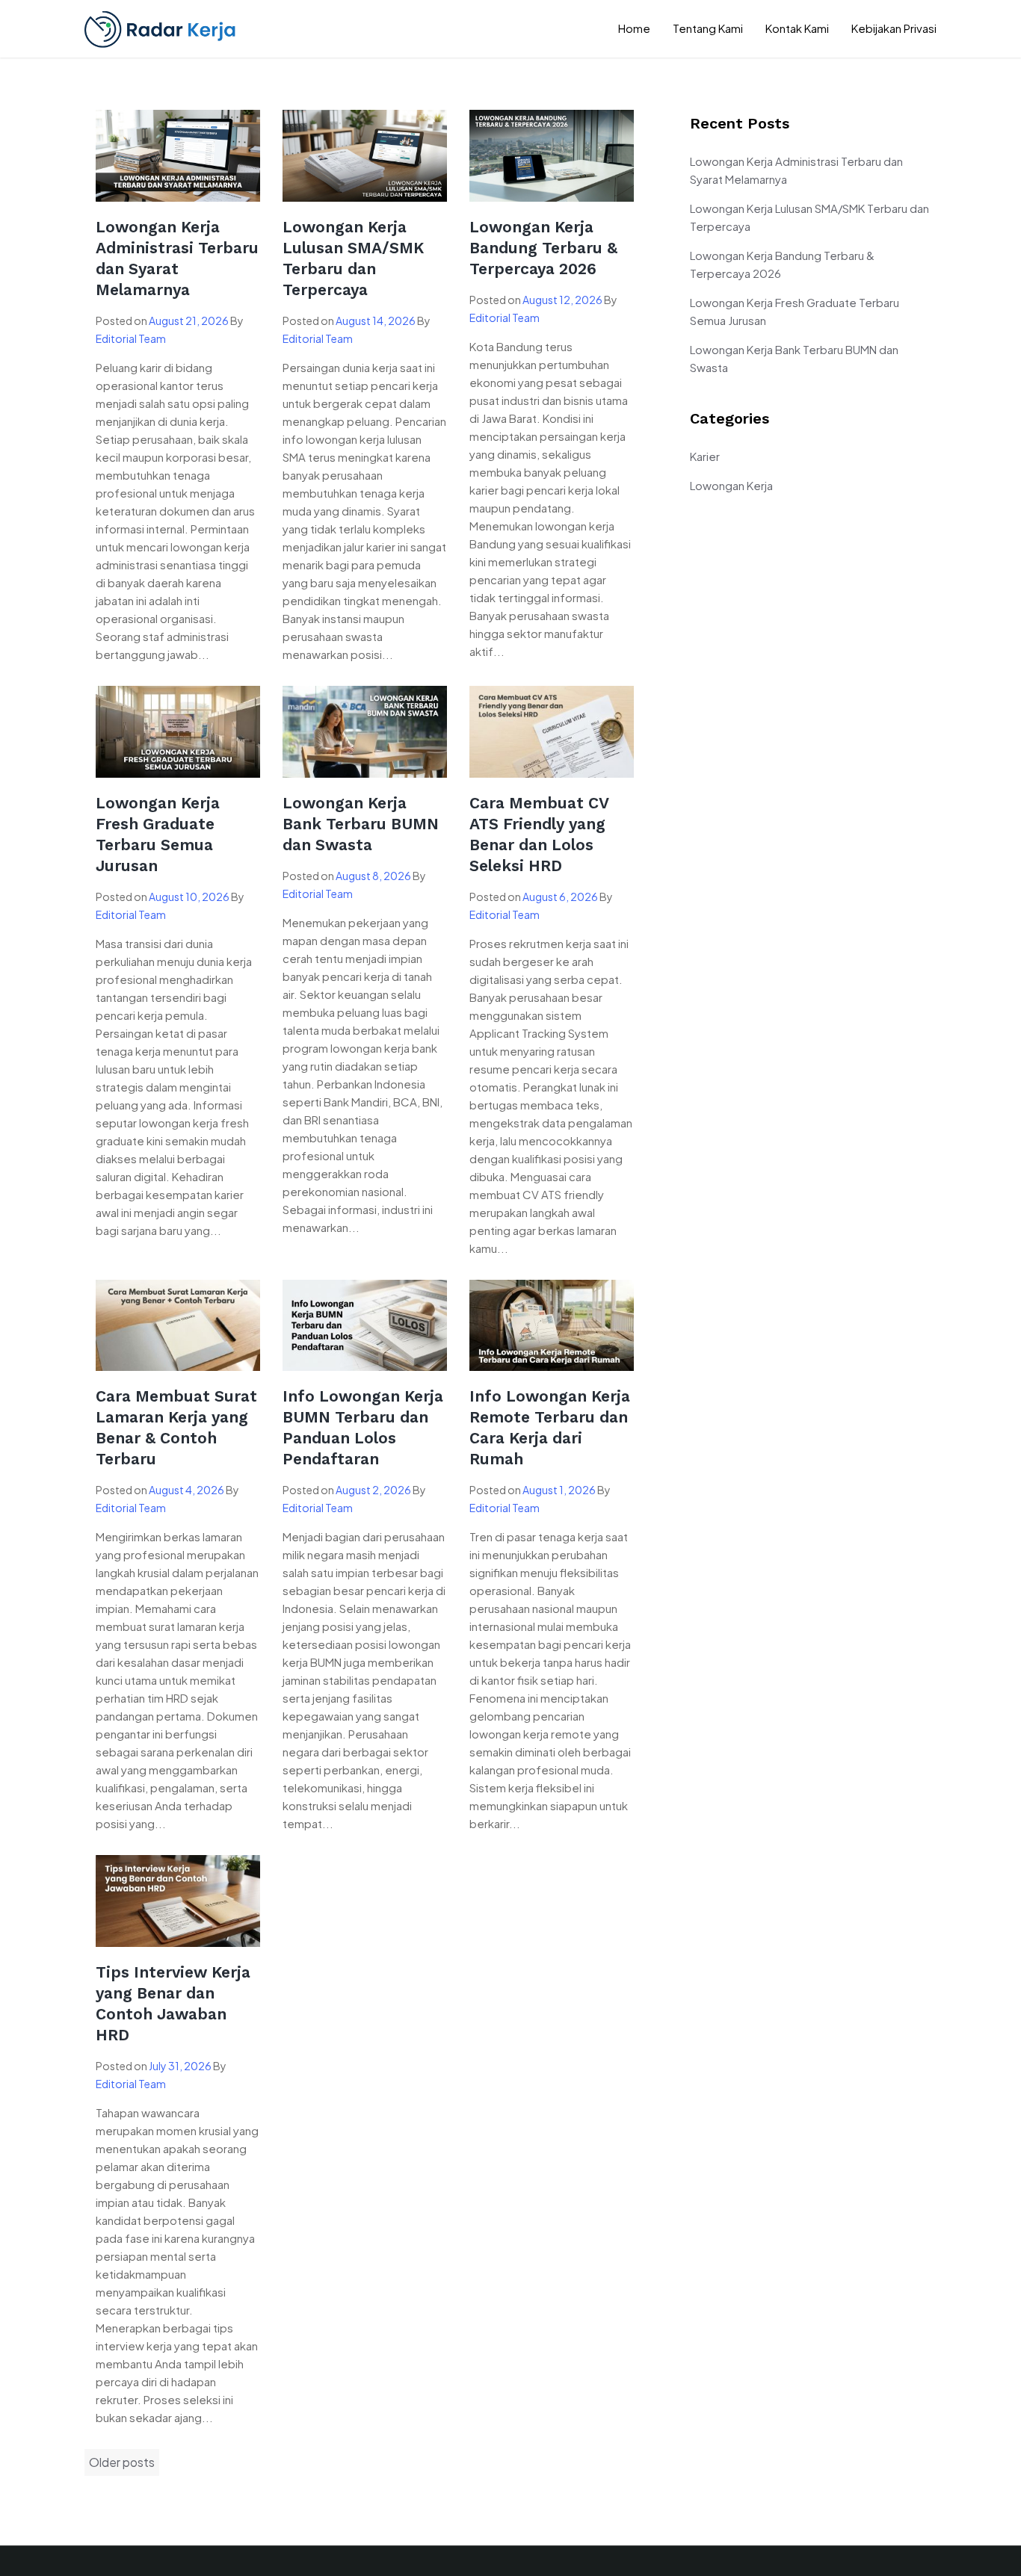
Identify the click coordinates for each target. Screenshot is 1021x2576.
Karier (705, 456)
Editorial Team (131, 338)
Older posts (122, 2462)
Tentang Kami (708, 28)
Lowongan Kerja (731, 485)
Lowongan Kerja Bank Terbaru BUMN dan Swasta (361, 824)
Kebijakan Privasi (894, 28)
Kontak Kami (797, 28)
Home (634, 28)
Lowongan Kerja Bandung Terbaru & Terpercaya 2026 (543, 248)
